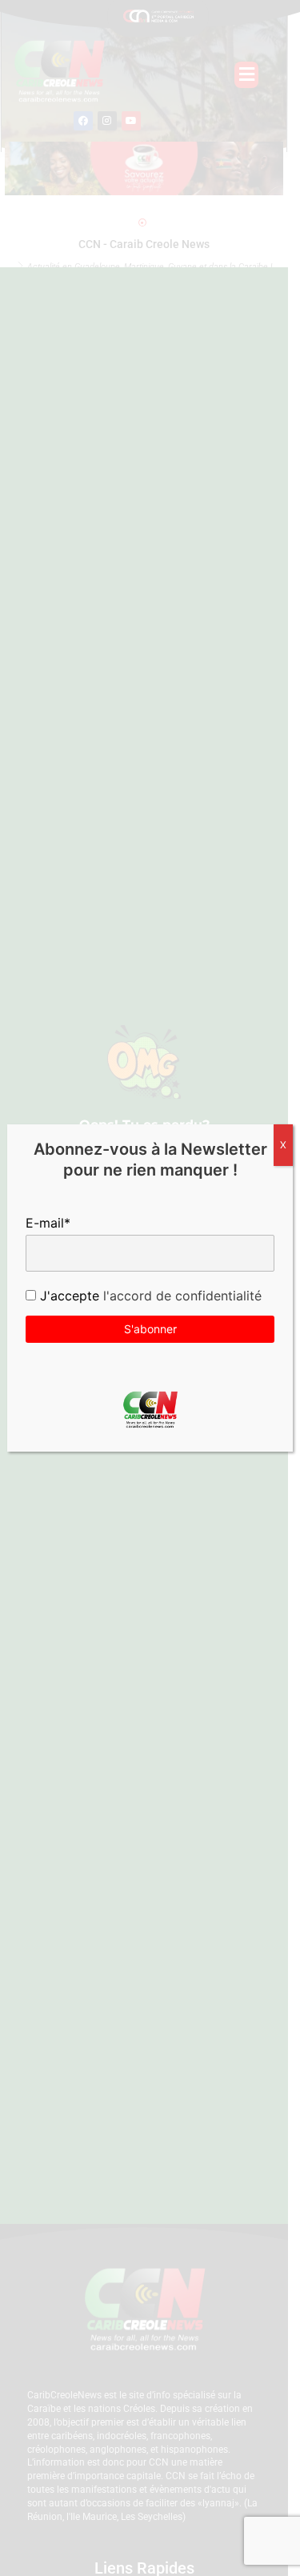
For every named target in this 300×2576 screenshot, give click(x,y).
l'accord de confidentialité (180, 1296)
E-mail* (48, 1223)
